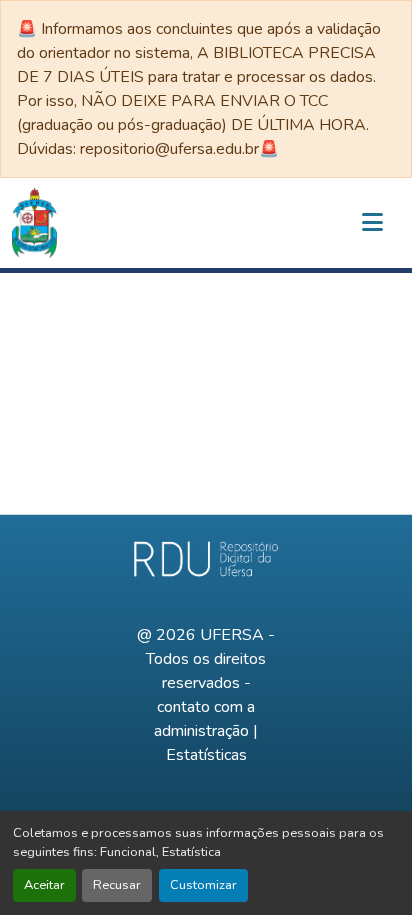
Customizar (203, 885)
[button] (34, 223)
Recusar (117, 885)
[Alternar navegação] (372, 223)
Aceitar (44, 885)
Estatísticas (206, 755)
